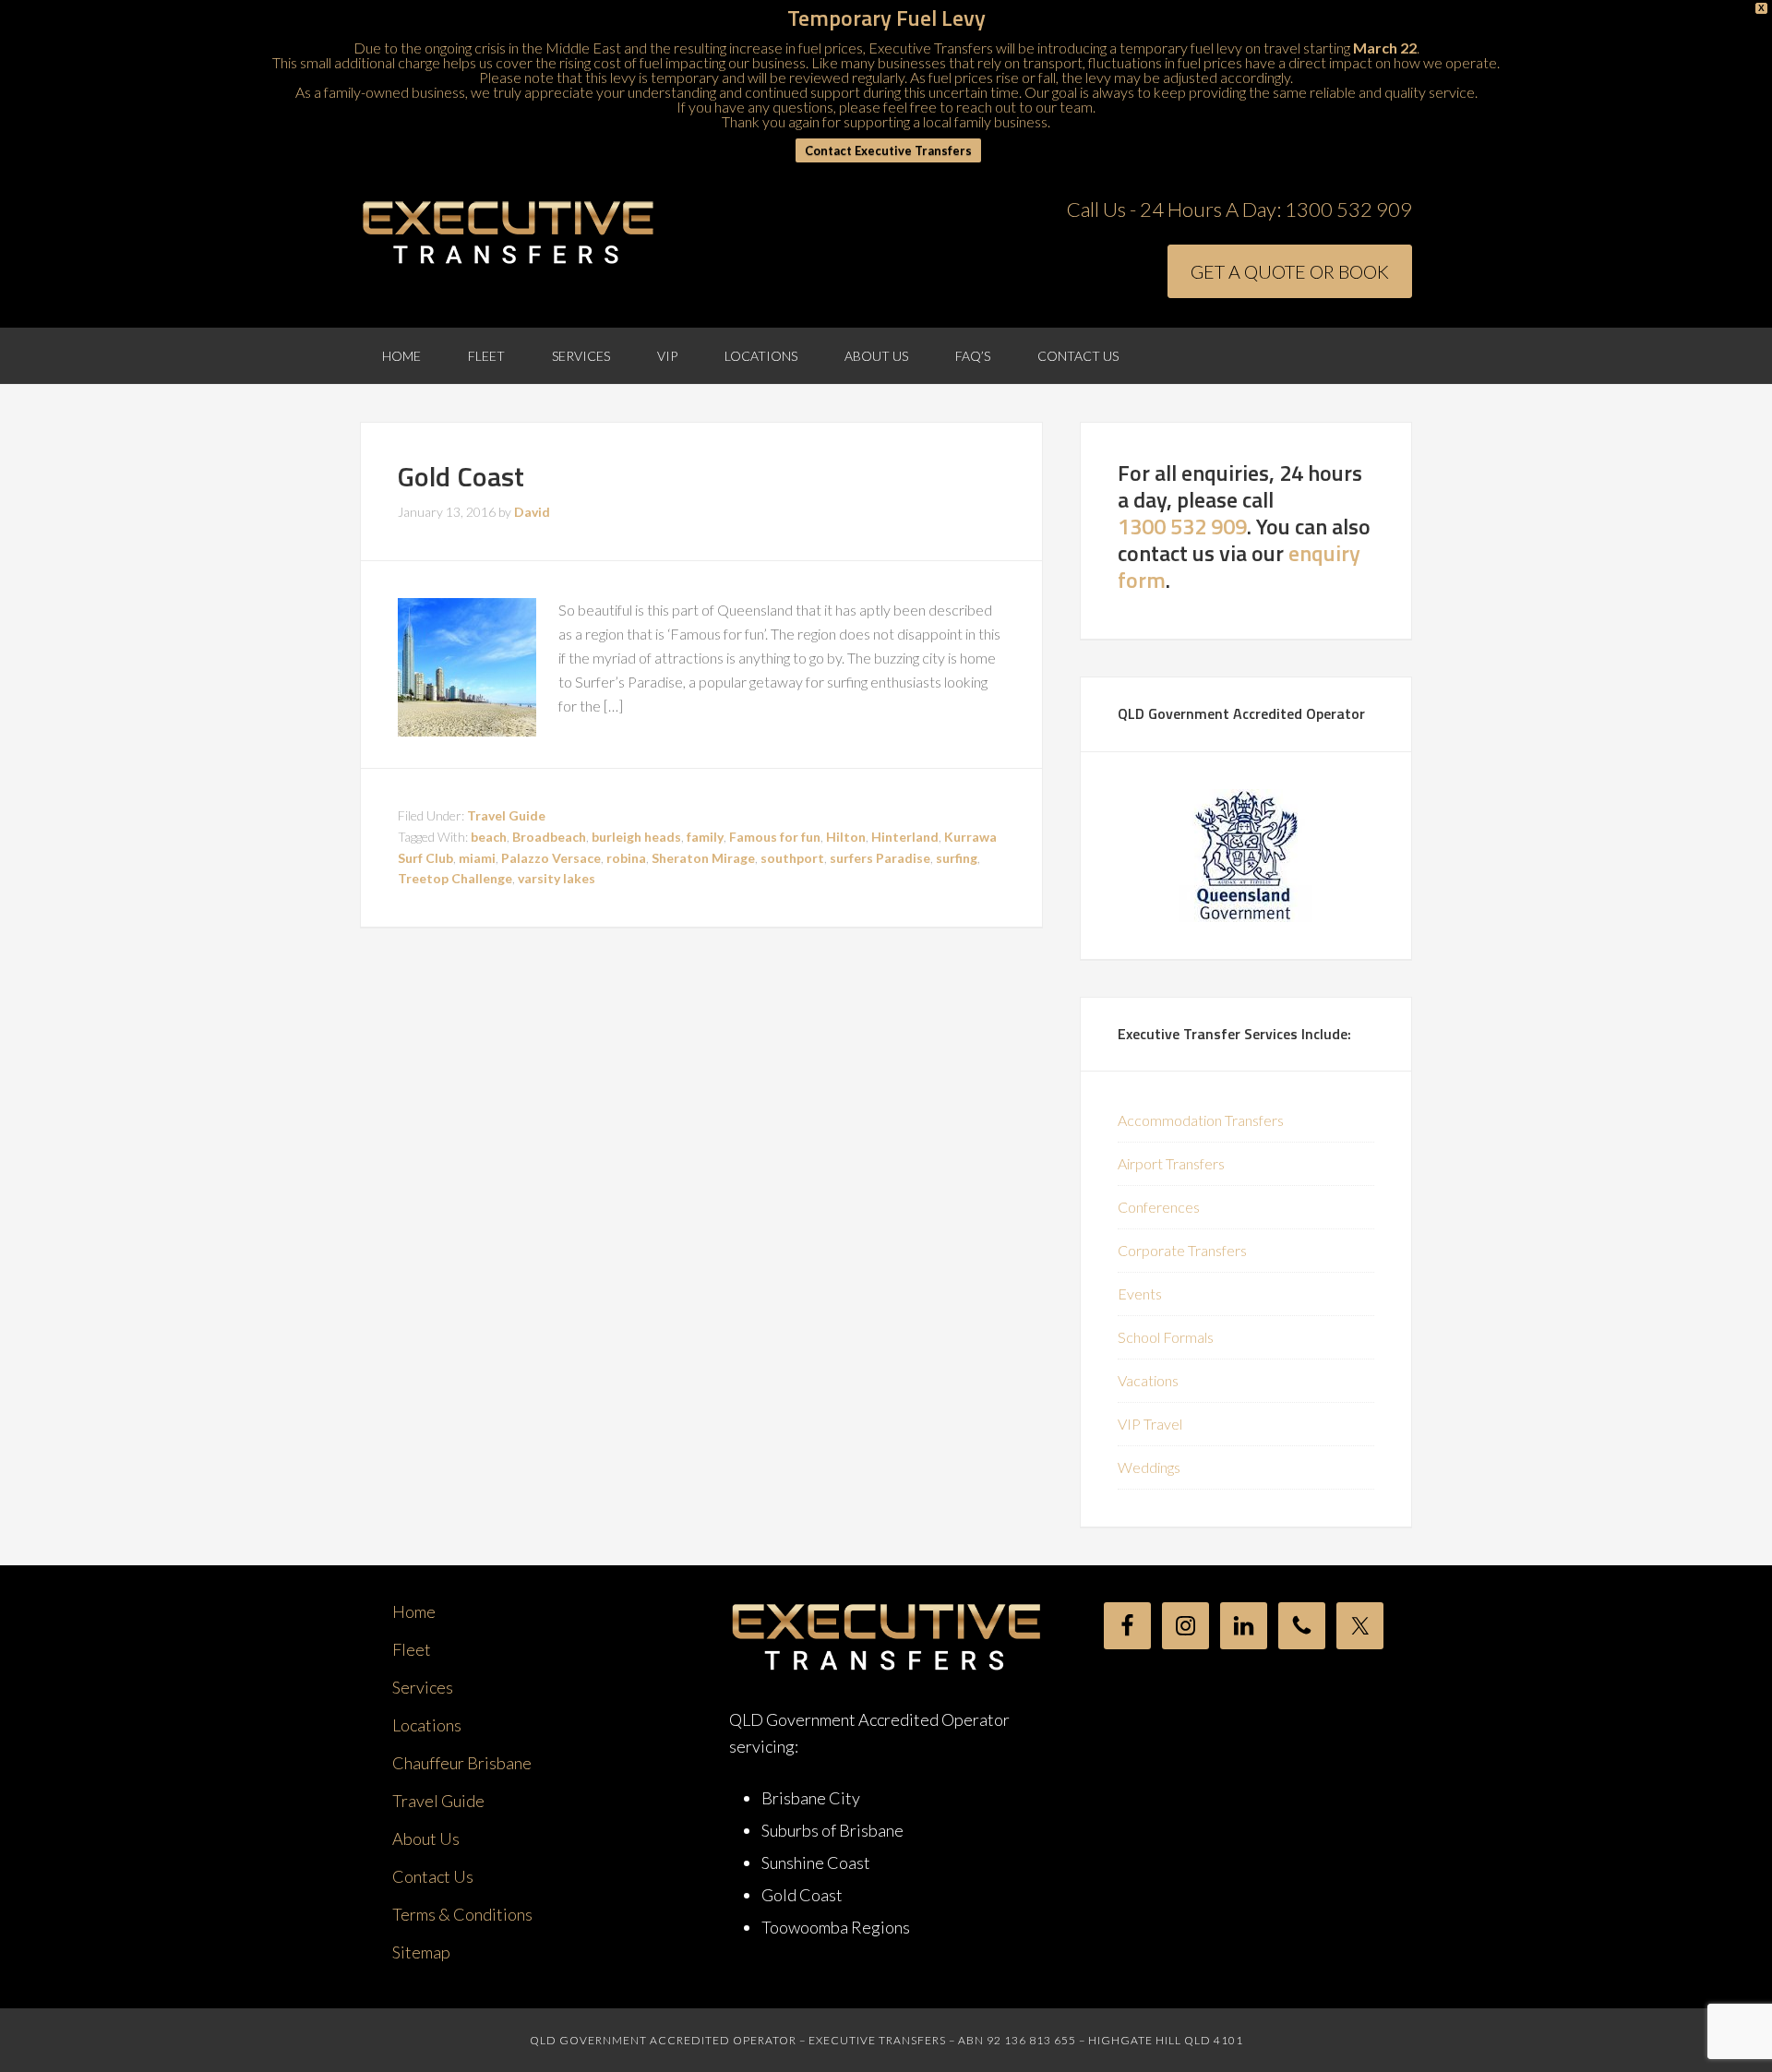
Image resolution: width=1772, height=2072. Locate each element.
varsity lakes (557, 878)
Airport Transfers (1171, 1163)
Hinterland (905, 837)
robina (626, 858)
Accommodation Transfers (1201, 1120)
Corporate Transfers (1182, 1250)
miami (477, 858)
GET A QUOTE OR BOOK (1290, 271)
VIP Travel (1150, 1424)
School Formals (1166, 1337)
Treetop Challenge (455, 878)
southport (792, 858)
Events (1140, 1294)
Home (414, 1611)
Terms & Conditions (462, 1914)
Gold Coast (461, 476)
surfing (957, 858)
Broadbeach (549, 837)
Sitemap (421, 1952)
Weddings (1149, 1467)
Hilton (846, 837)
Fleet (412, 1649)
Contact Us (433, 1876)
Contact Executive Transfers (888, 150)
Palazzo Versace (551, 858)
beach (489, 837)
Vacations (1148, 1380)
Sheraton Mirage (703, 858)
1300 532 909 (1348, 209)
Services (423, 1687)
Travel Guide (506, 815)
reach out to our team (1024, 107)
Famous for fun (775, 837)
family (705, 837)
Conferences (1159, 1207)
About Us (426, 1838)
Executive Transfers (508, 234)
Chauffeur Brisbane (462, 1763)
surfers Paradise (880, 858)
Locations (427, 1725)
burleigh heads (636, 837)
